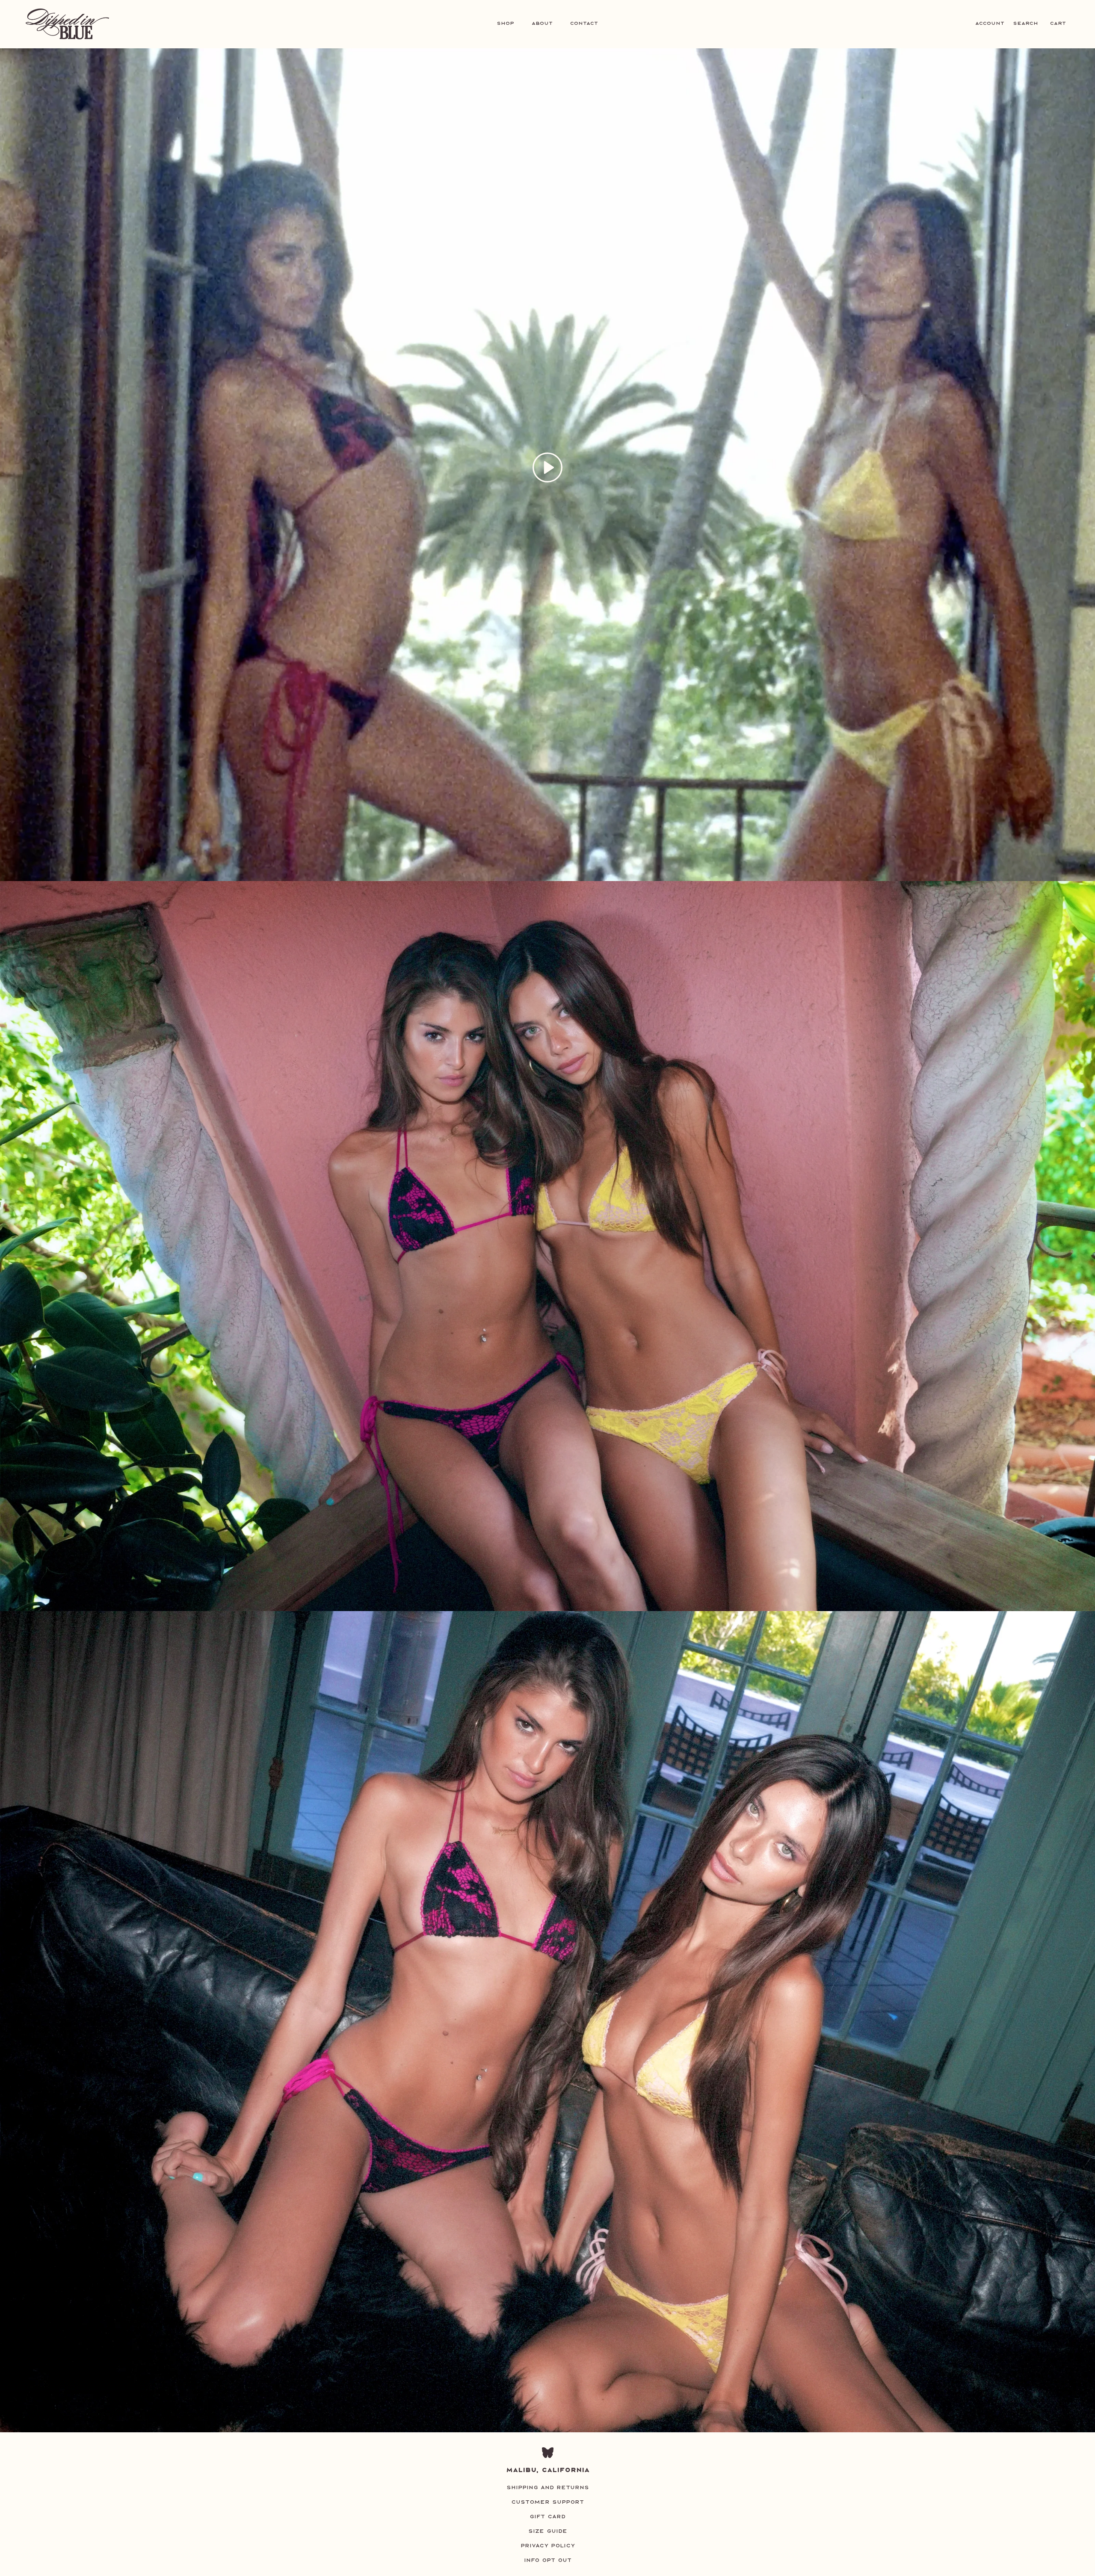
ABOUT (542, 23)
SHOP (505, 23)
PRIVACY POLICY (548, 2546)
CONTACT (584, 23)
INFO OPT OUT (548, 2560)
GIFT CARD (547, 2517)
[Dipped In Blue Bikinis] (67, 24)
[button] (547, 467)
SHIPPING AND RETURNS (548, 2487)
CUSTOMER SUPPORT (547, 2502)
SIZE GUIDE (548, 2531)
